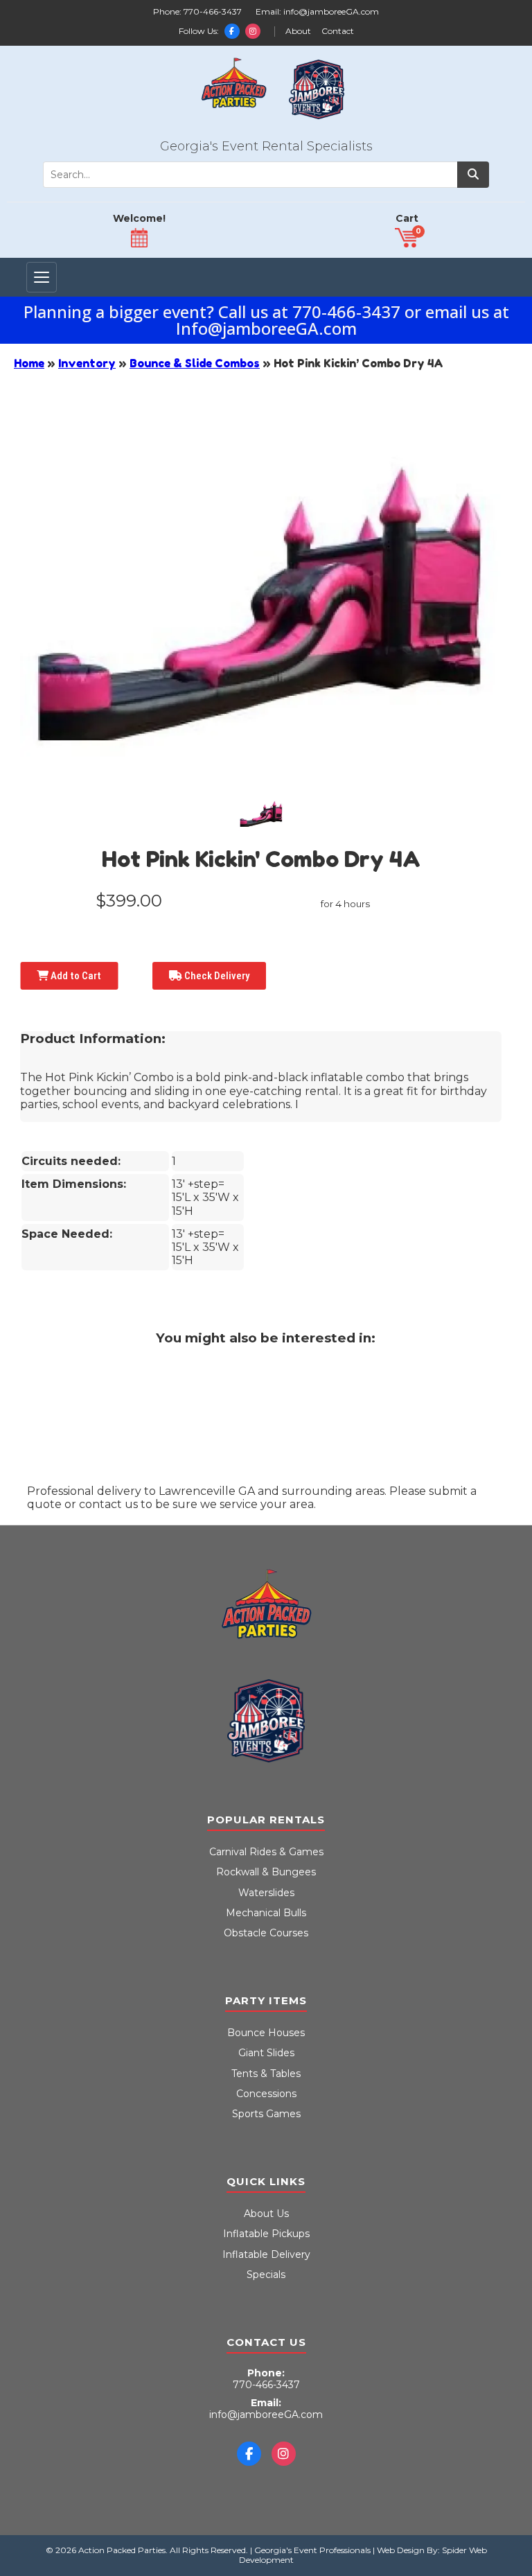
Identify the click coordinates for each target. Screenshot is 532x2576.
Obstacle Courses (266, 1933)
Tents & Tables (266, 2074)
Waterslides (266, 1893)
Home (29, 363)
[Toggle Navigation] (42, 277)
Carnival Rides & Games (266, 1852)
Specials (266, 2275)
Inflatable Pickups (266, 2234)
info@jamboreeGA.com (331, 11)
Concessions (266, 2094)
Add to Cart (75, 976)
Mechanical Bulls (266, 1913)
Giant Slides (266, 2053)
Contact (338, 31)
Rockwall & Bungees (266, 1872)
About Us (266, 2214)
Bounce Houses (266, 2033)
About (298, 31)
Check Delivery (216, 976)
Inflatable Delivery (266, 2254)
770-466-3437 (213, 11)
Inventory (87, 363)
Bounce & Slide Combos (195, 363)
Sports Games (266, 2114)
